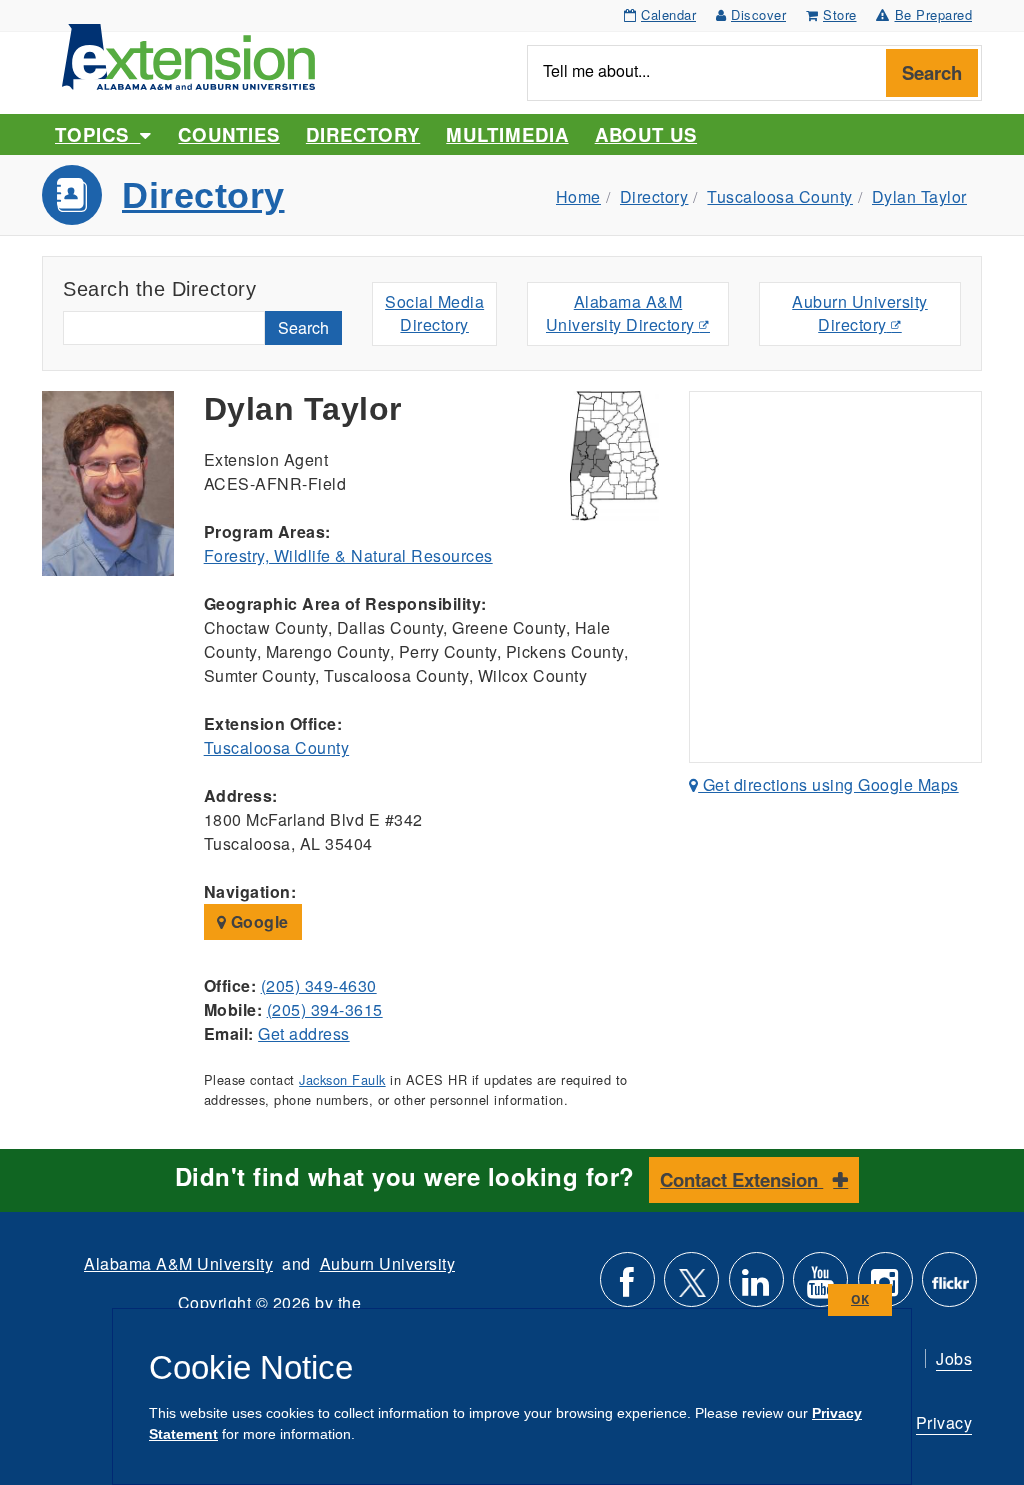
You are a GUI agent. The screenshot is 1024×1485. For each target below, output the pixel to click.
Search (932, 72)
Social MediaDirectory (434, 313)
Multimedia (507, 134)
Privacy (944, 1422)
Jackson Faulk (342, 1079)
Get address (304, 1033)
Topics (97, 134)
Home (578, 196)
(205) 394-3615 (325, 1009)
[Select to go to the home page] (188, 54)
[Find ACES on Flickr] (949, 1287)
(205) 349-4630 (319, 985)
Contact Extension (741, 1179)
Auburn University (388, 1263)
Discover (758, 14)
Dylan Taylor (919, 196)
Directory (363, 134)
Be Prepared (934, 14)
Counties (228, 134)
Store (840, 14)
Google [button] (257, 921)
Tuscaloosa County (780, 196)
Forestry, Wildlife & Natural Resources (348, 555)
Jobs (954, 1358)
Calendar (668, 14)
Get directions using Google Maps (828, 784)
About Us (646, 134)
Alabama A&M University (178, 1263)
